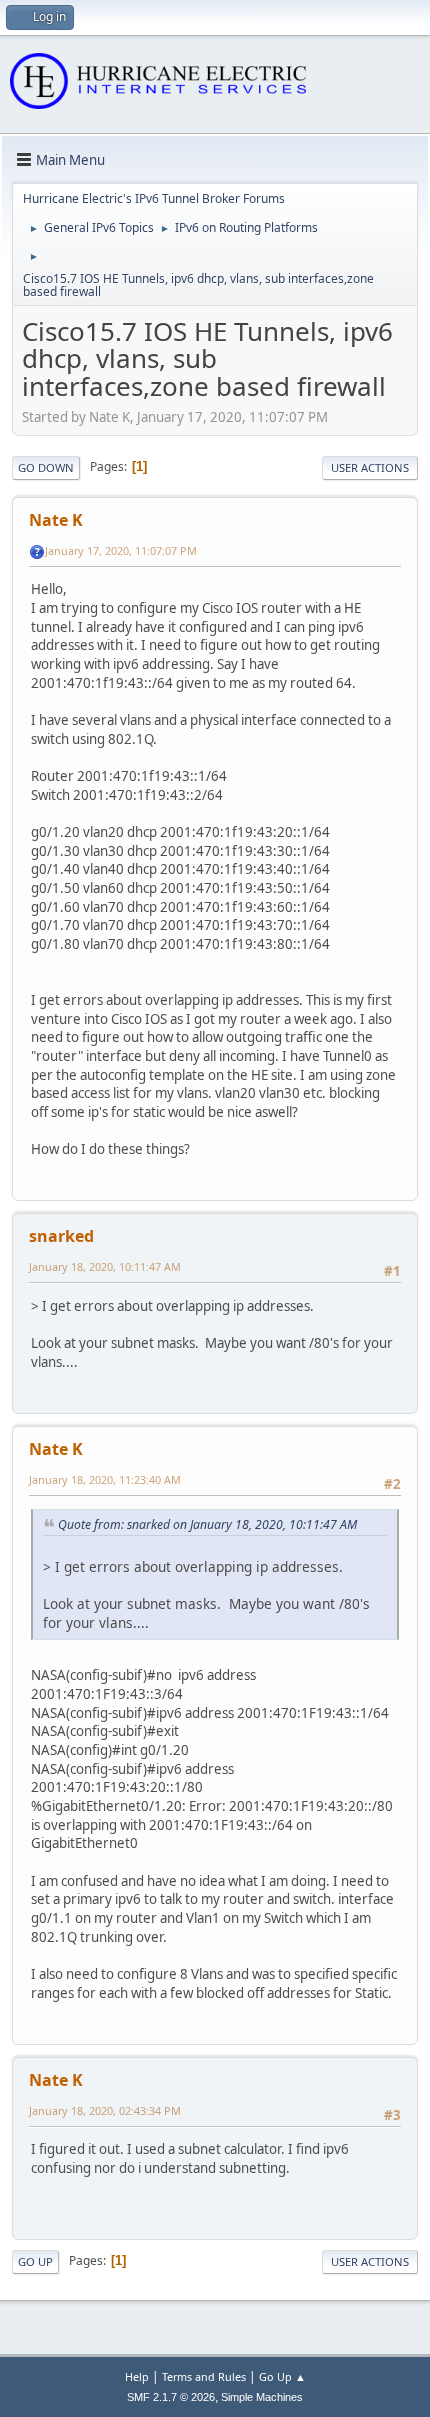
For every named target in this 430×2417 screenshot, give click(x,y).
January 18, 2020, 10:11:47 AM (105, 1266)
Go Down (46, 467)
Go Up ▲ (282, 2376)
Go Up (35, 2261)
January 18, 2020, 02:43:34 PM (105, 2110)
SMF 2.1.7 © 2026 (171, 2397)
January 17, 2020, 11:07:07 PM (121, 550)
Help (137, 2376)
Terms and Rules (204, 2376)
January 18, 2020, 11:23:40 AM (105, 1479)
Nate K (56, 520)
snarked (61, 1236)
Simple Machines (262, 2397)
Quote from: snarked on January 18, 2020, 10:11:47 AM (207, 1524)
